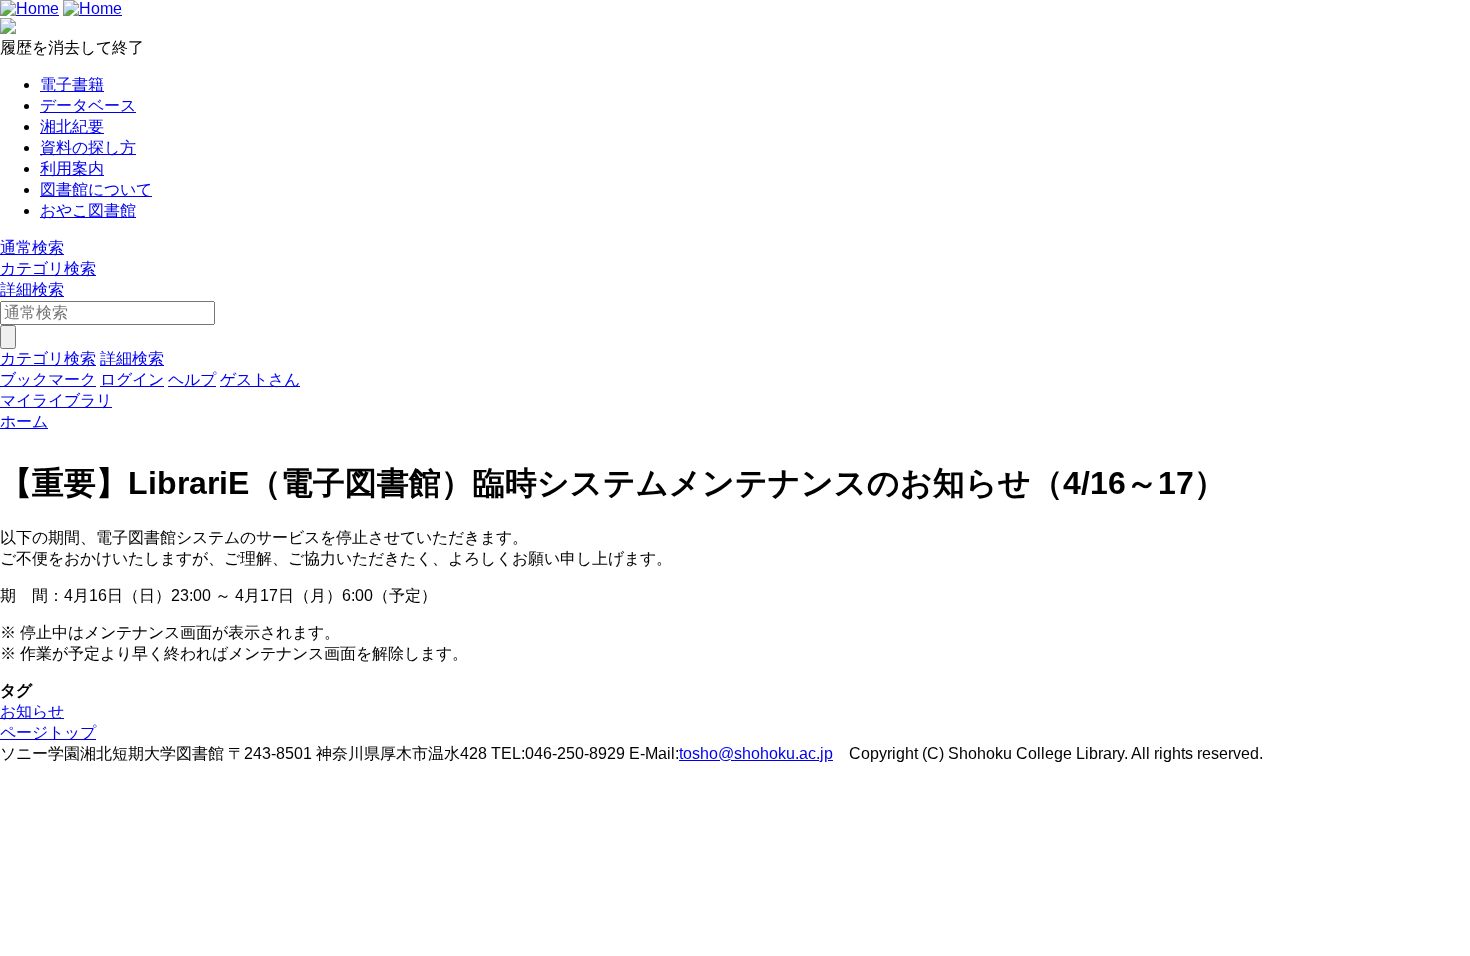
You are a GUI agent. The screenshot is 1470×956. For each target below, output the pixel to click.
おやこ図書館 (88, 210)
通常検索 (32, 247)
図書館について (96, 189)
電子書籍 (72, 84)
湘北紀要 (72, 126)
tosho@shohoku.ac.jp (756, 753)
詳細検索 (32, 289)
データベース (88, 105)
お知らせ (32, 711)
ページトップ (48, 732)
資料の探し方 (88, 147)
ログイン (132, 379)
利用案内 (72, 168)
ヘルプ (192, 379)
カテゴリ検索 (48, 268)
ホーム (24, 421)
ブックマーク (48, 379)
